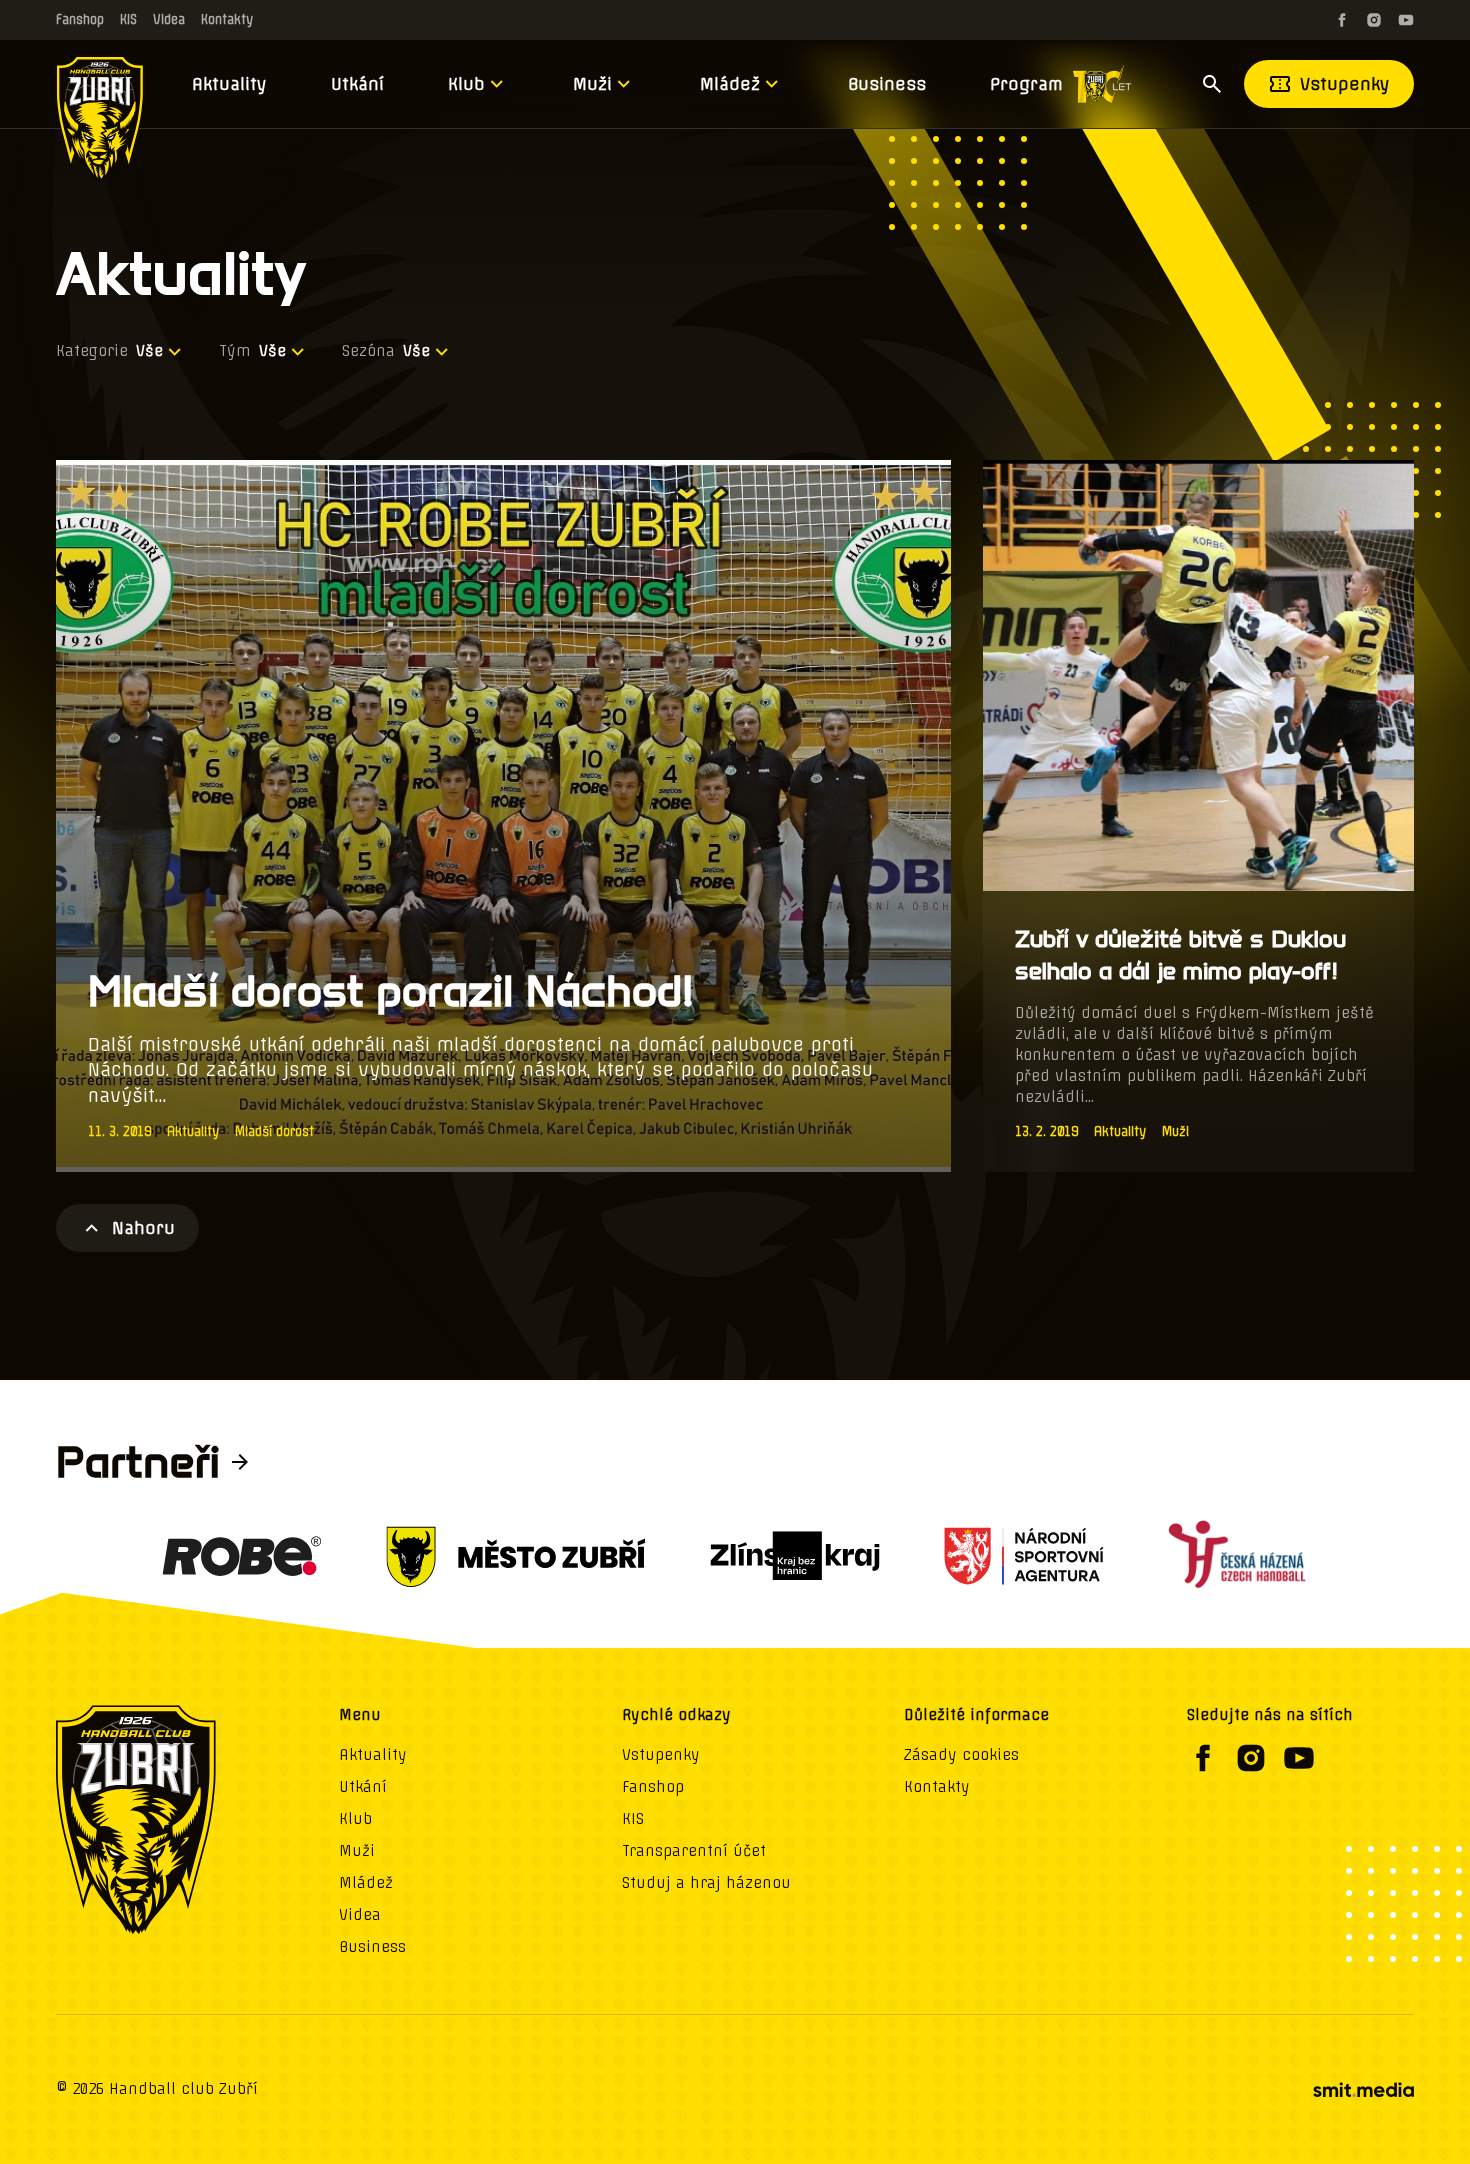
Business (887, 84)
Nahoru (143, 1228)
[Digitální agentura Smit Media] (1363, 2090)
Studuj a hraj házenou (706, 1883)
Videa (169, 19)
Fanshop (80, 19)
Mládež (730, 84)
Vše (149, 351)
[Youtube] (1406, 20)
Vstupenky (1345, 84)
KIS (128, 19)
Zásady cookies (961, 1755)
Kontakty (227, 19)
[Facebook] (1342, 20)
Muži (592, 84)
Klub (466, 84)
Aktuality (229, 84)
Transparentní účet (694, 1851)
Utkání (357, 84)
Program (1026, 84)
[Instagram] (1374, 20)
